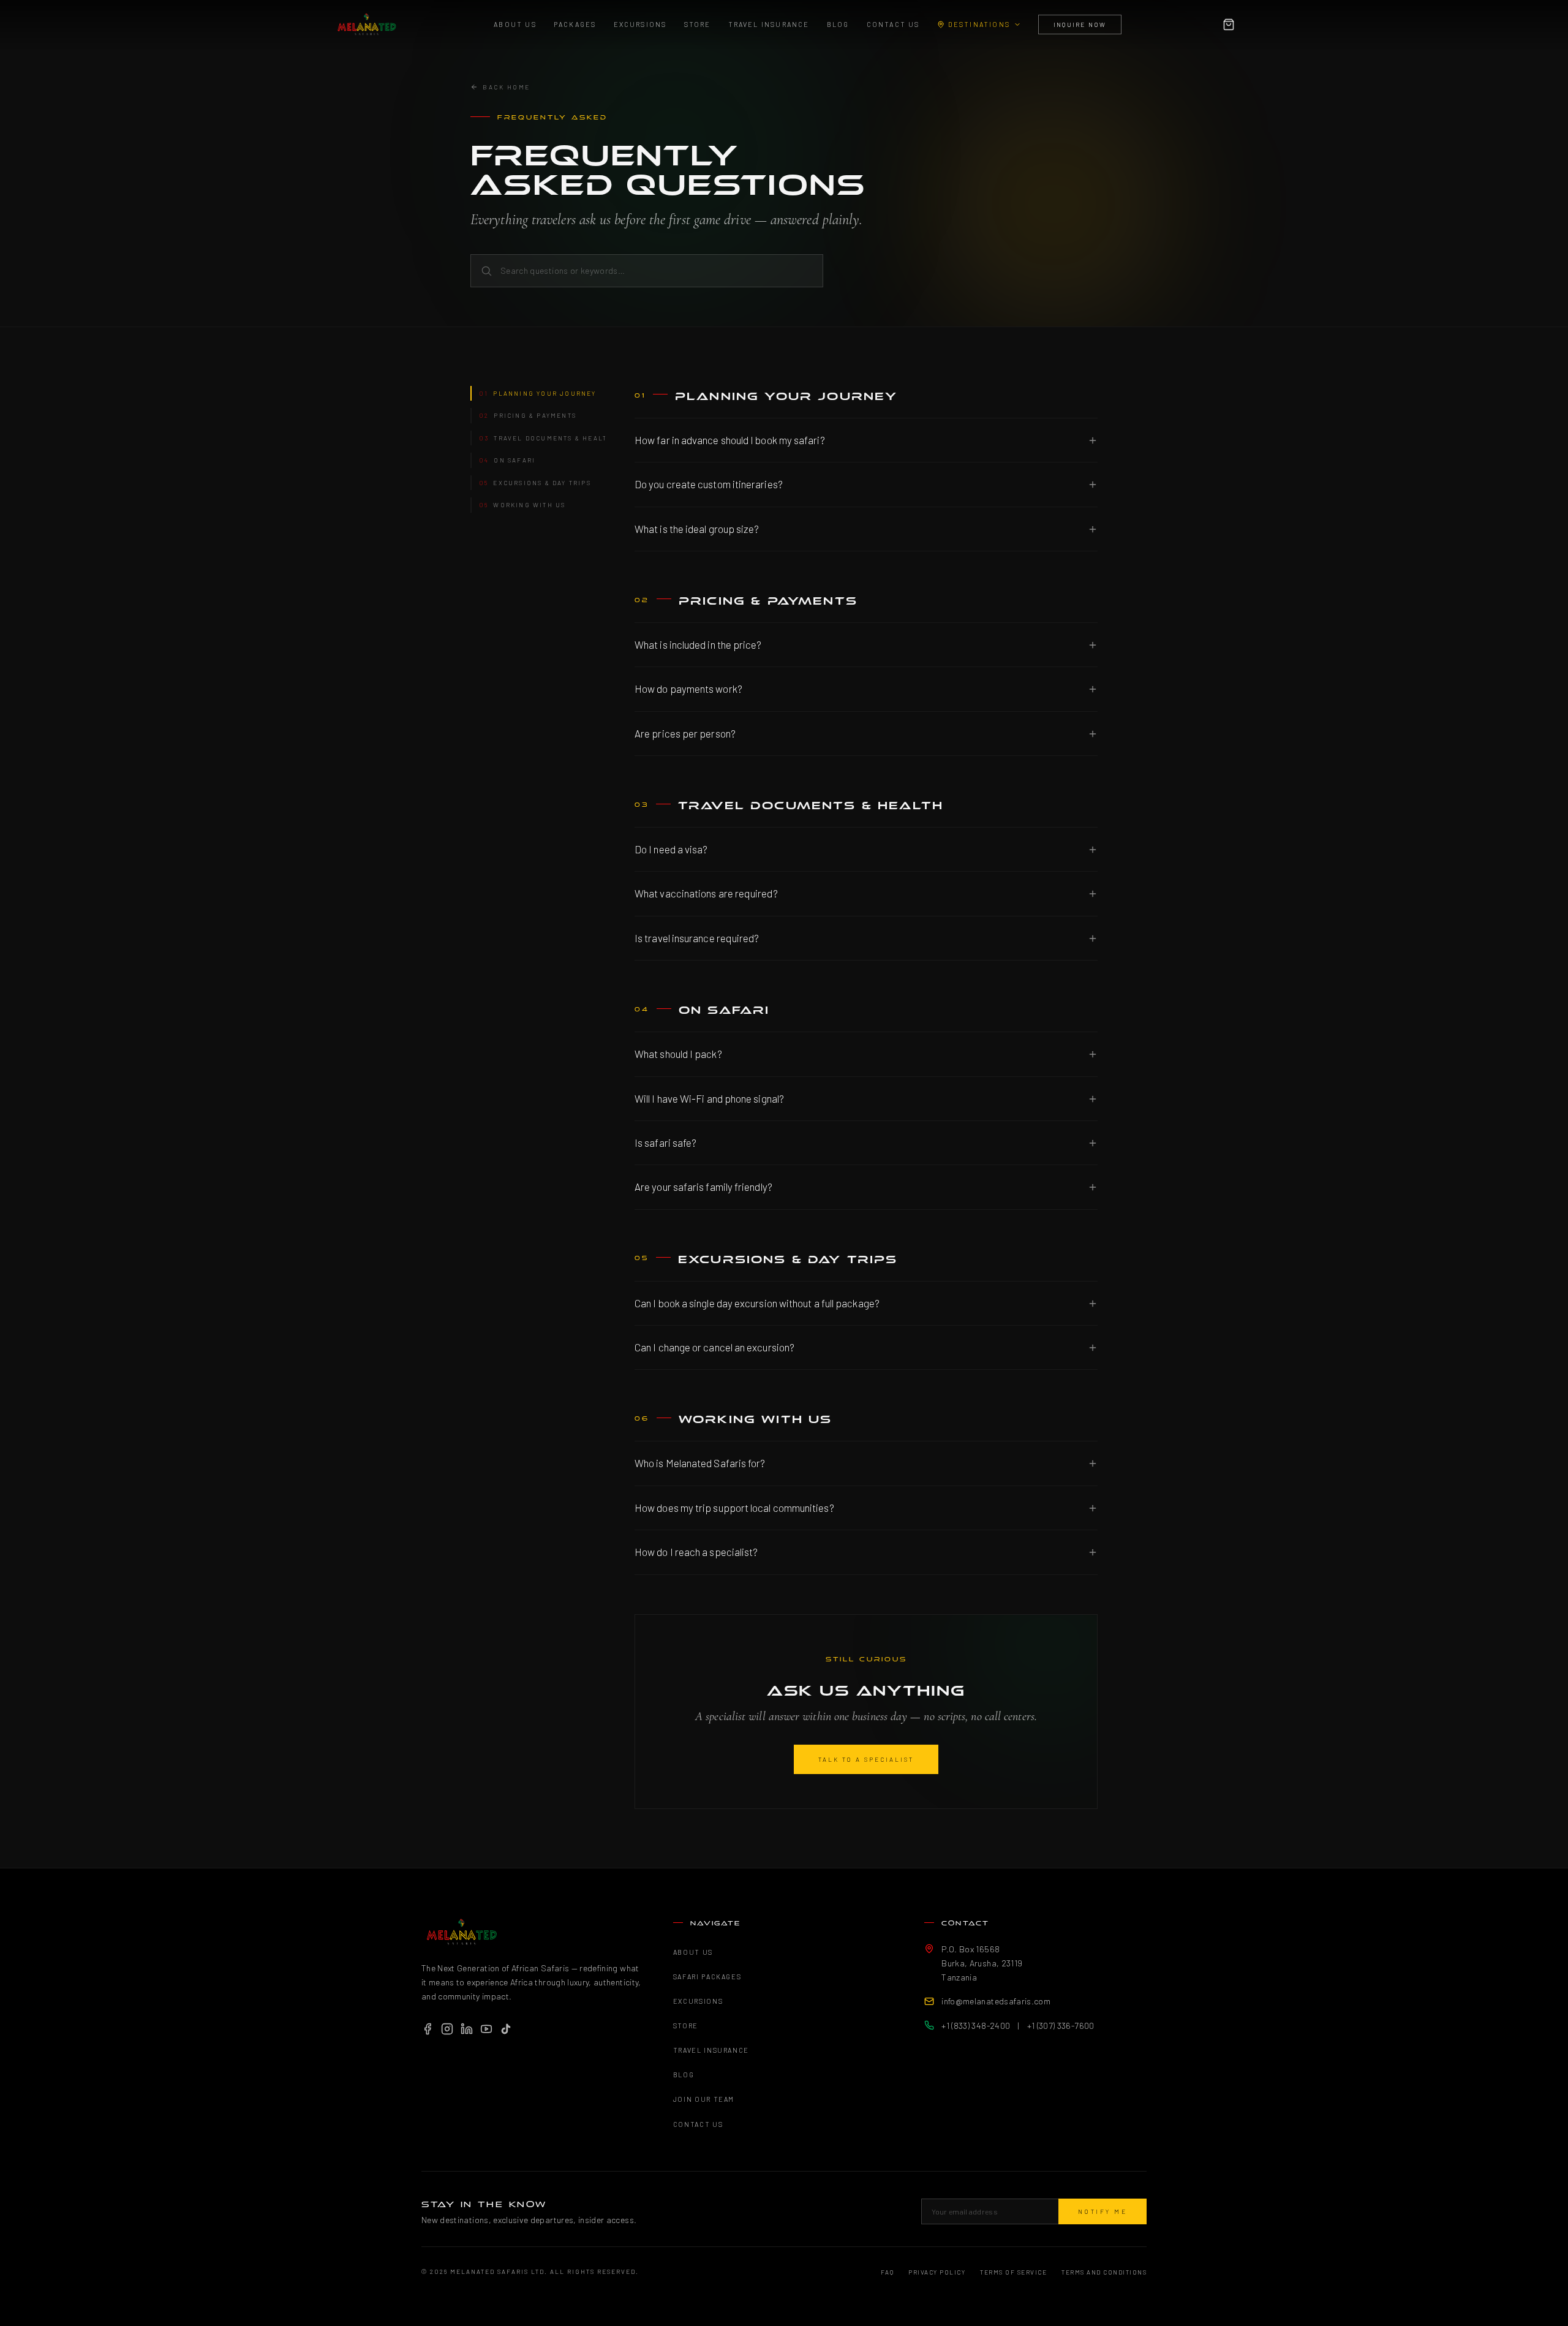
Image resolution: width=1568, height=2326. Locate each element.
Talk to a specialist (866, 1759)
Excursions (640, 24)
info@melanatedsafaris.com (996, 2001)
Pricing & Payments (528, 415)
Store (698, 24)
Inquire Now (1080, 25)
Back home (507, 87)
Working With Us (522, 505)
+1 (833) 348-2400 (976, 2026)
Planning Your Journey (538, 393)
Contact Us (893, 24)
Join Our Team (704, 2099)
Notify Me (1103, 2211)
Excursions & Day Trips (535, 483)
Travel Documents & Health (542, 438)
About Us (515, 24)
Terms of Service (1013, 2272)
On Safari (507, 460)
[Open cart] (1229, 25)
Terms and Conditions (1104, 2272)
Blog (838, 24)
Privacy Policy (937, 2272)
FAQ (888, 2272)
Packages (575, 24)
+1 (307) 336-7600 (1061, 2026)
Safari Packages (707, 1977)
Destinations (979, 24)
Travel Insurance (769, 24)
